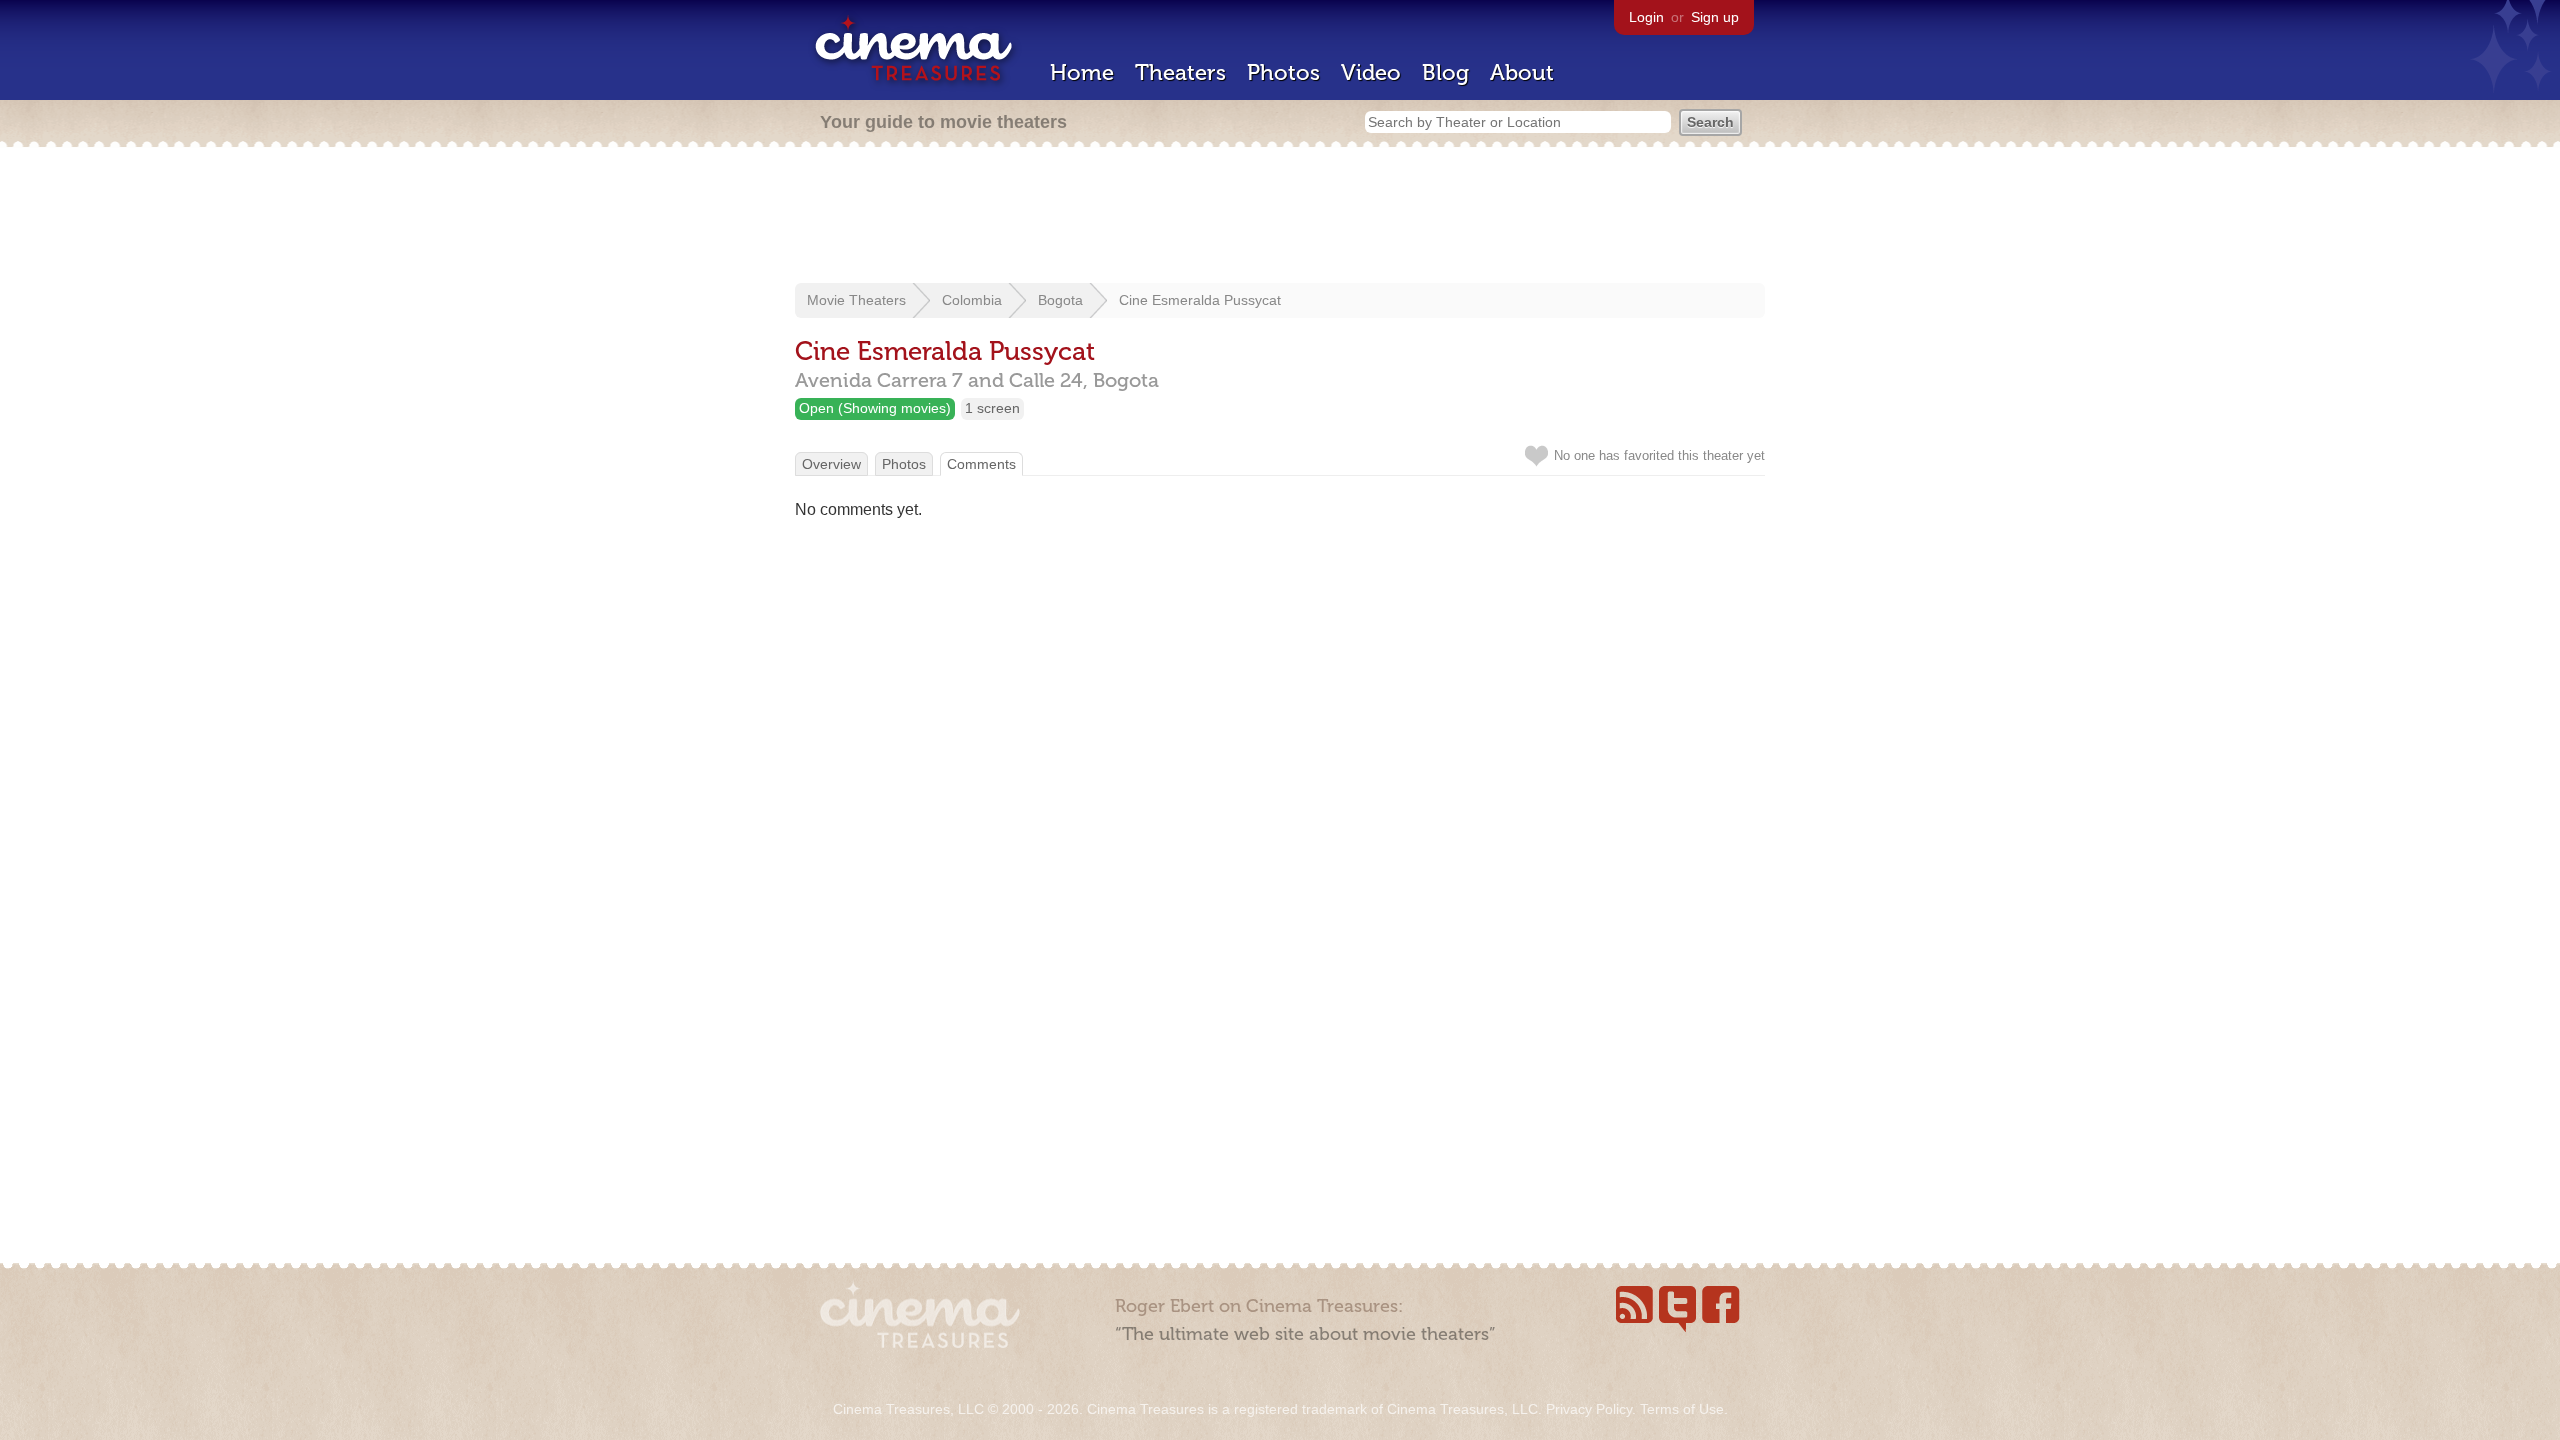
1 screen (992, 408)
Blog (1445, 72)
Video (1371, 72)
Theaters (1180, 72)
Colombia (972, 300)
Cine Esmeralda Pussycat (1200, 300)
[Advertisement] (1280, 217)
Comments (981, 464)
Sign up (1715, 17)
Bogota (1060, 300)
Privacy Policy (1589, 1409)
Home (1082, 72)
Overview (831, 464)
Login (1646, 17)
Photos (1283, 72)
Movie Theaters (856, 300)
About (1522, 72)
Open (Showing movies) (875, 408)
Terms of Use (1682, 1409)
